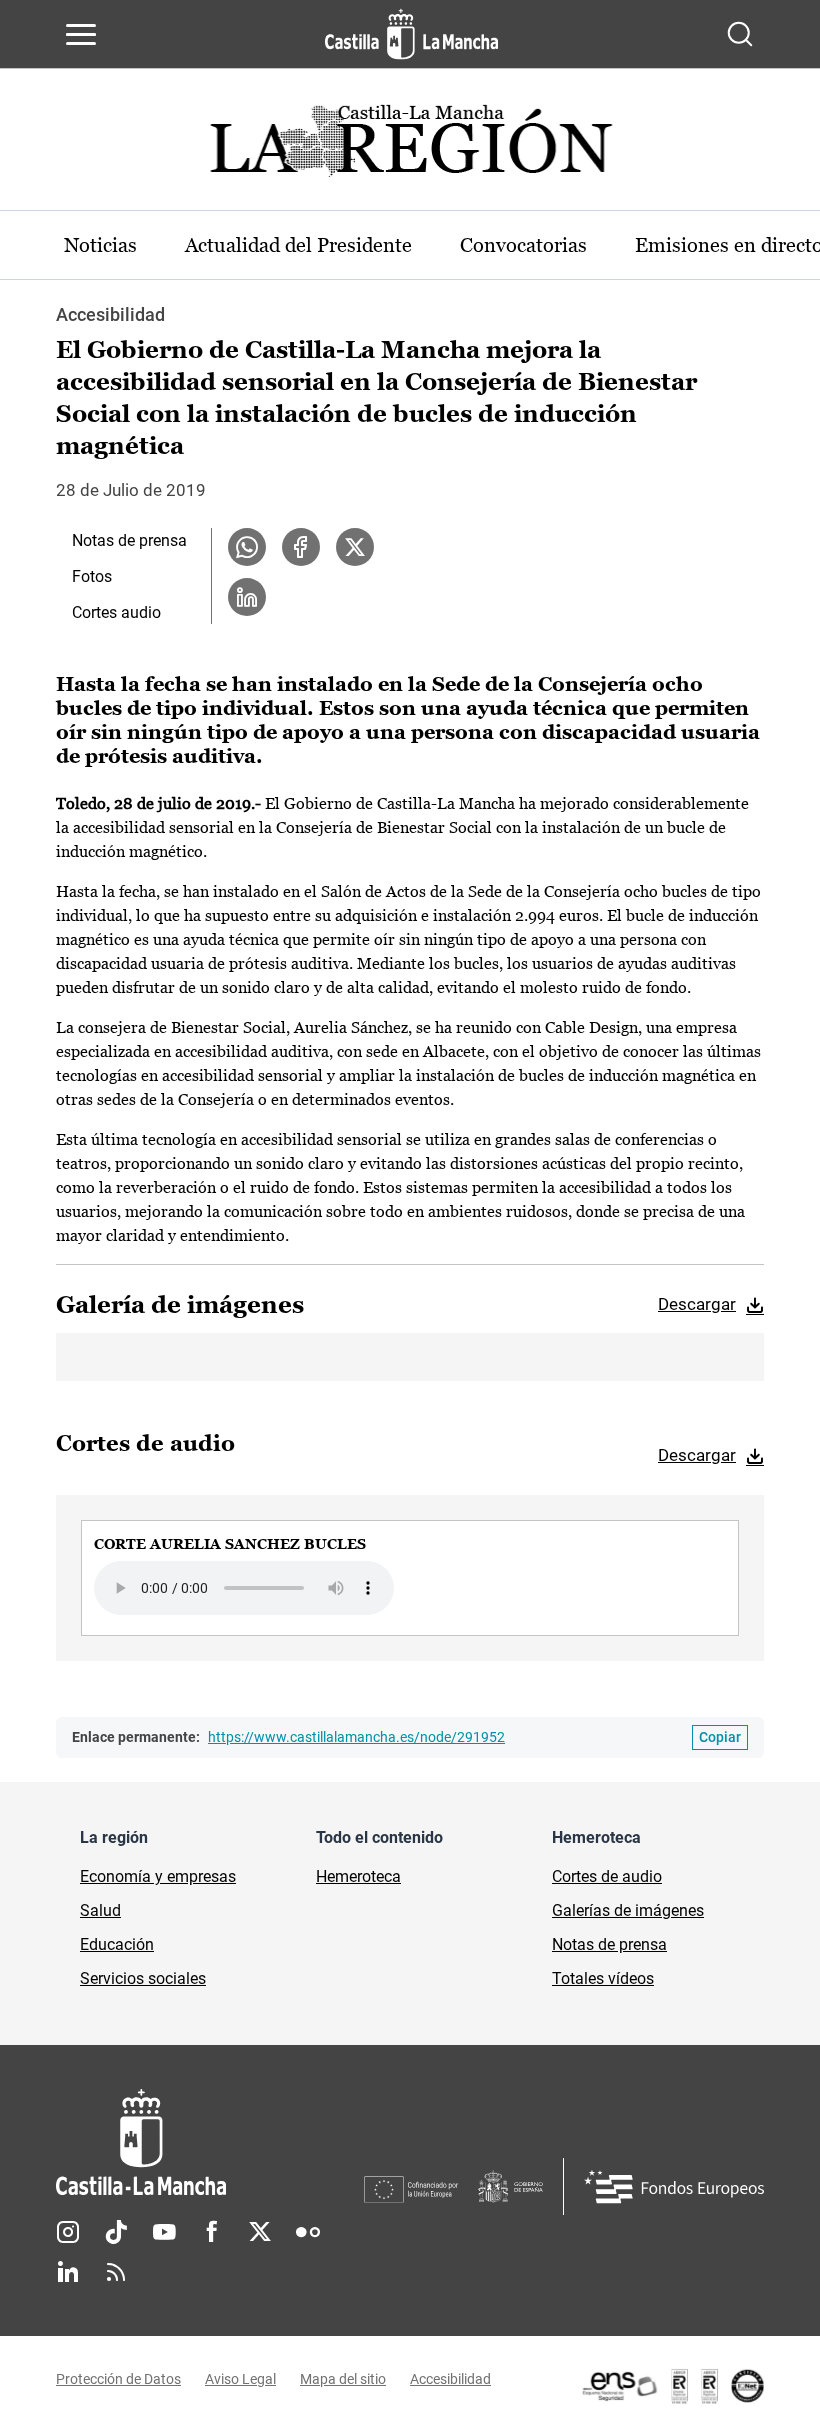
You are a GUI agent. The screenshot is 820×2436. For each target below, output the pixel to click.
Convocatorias (523, 245)
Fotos (92, 576)
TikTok (116, 2232)
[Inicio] (210, 2142)
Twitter (260, 2232)
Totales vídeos (603, 1978)
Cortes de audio (607, 1876)
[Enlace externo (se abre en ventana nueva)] (672, 2386)
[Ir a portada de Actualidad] (410, 146)
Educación (117, 1944)
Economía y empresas (158, 1876)
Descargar (697, 1304)
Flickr (308, 2232)
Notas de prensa (129, 540)
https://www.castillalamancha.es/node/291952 (356, 1737)
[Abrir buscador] (740, 34)
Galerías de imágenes (628, 1910)
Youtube (164, 2232)
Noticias (100, 245)
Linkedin (68, 2272)
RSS (116, 2272)
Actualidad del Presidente (298, 245)
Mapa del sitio (343, 2379)
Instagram (68, 2232)
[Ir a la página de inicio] (411, 34)
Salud (100, 1910)
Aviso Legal (240, 2379)
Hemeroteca (358, 1876)
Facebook (212, 2232)
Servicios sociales (143, 1978)
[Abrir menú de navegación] (81, 34)
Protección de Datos (118, 2379)
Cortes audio (116, 612)
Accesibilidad (450, 2379)
